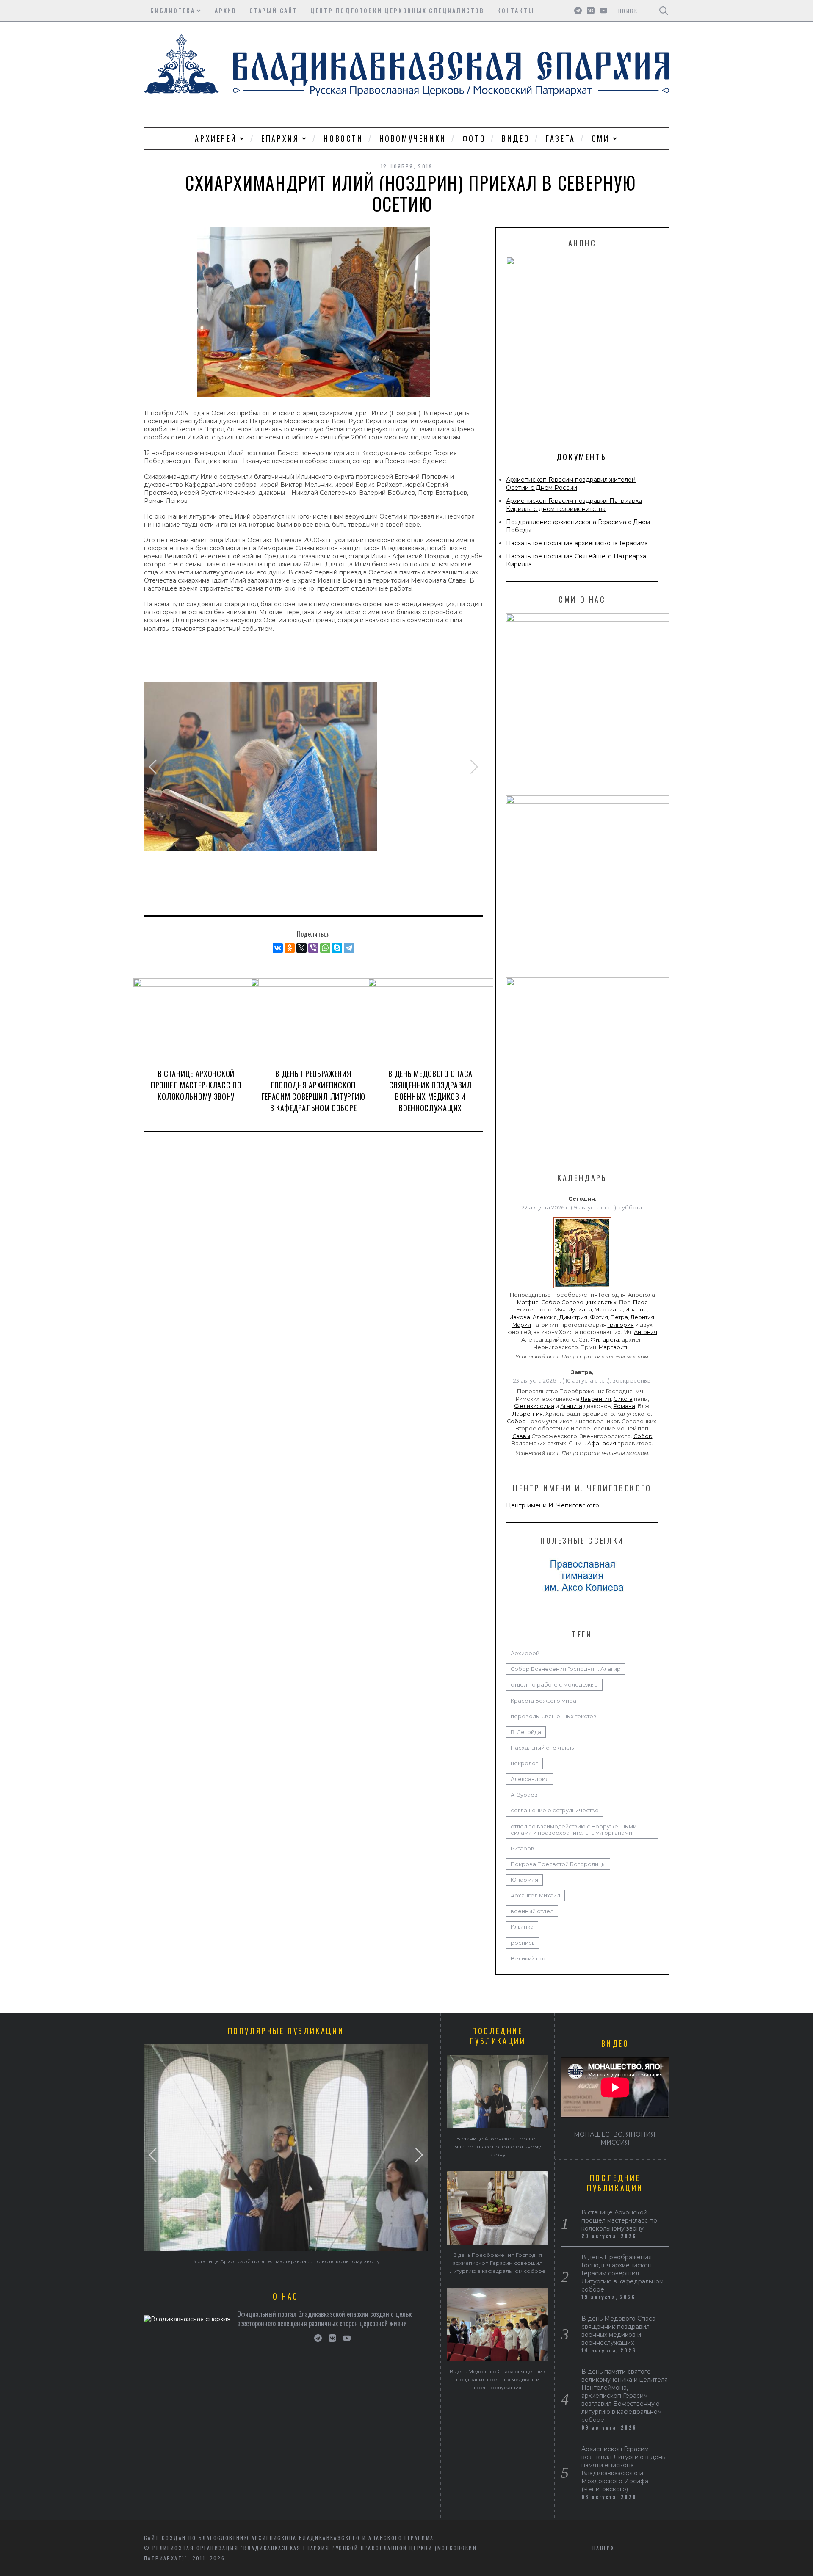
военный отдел (532, 1911)
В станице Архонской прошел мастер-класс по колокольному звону (196, 1085)
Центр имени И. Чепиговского (553, 1505)
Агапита (571, 1406)
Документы (582, 457)
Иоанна (636, 1310)
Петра (619, 1317)
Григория (621, 1325)
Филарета (605, 1340)
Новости (343, 138)
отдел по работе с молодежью (554, 1685)
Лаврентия (596, 1399)
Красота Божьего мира (543, 1701)
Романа (624, 1406)
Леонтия (642, 1317)
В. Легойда (526, 1732)
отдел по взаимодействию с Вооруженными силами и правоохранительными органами (574, 1830)
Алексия (545, 1317)
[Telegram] (349, 948)
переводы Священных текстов (554, 1716)
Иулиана (580, 1310)
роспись (523, 1943)
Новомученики (413, 138)
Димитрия (573, 1317)
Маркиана (609, 1310)
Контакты (516, 10)
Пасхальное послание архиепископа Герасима (577, 543)
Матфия (528, 1302)
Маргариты (614, 1347)
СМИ (601, 138)
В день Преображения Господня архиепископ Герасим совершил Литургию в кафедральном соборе (314, 1091)
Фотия (599, 1317)
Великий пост (530, 1959)
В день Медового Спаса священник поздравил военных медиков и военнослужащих (430, 1091)
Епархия (280, 138)
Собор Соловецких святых (579, 1302)
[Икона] (582, 1288)
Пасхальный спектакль (542, 1748)
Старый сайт (274, 10)
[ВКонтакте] (278, 948)
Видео (516, 138)
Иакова (520, 1317)
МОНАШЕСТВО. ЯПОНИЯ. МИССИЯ (615, 2138)
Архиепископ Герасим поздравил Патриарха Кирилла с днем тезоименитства (574, 505)
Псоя (640, 1302)
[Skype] (337, 948)
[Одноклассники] (290, 948)
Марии (522, 1325)
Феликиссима (534, 1406)
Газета (561, 138)
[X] (301, 948)
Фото (474, 138)
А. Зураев (524, 1795)
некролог (524, 1763)
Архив (226, 10)
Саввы (521, 1436)
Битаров (523, 1848)
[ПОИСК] (664, 11)
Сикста (623, 1399)
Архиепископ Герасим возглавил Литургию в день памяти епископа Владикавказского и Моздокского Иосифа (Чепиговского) (623, 2469)
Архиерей (216, 138)
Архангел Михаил (535, 1895)
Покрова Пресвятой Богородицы (558, 1864)
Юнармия (524, 1880)
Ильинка (522, 1927)
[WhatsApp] (325, 948)
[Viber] (313, 948)
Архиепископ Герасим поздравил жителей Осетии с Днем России (571, 484)
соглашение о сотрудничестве (555, 1810)
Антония (646, 1332)
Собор (516, 1421)
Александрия (530, 1779)
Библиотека (173, 10)
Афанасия (602, 1443)
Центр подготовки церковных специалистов (397, 10)
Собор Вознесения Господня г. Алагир (566, 1669)
